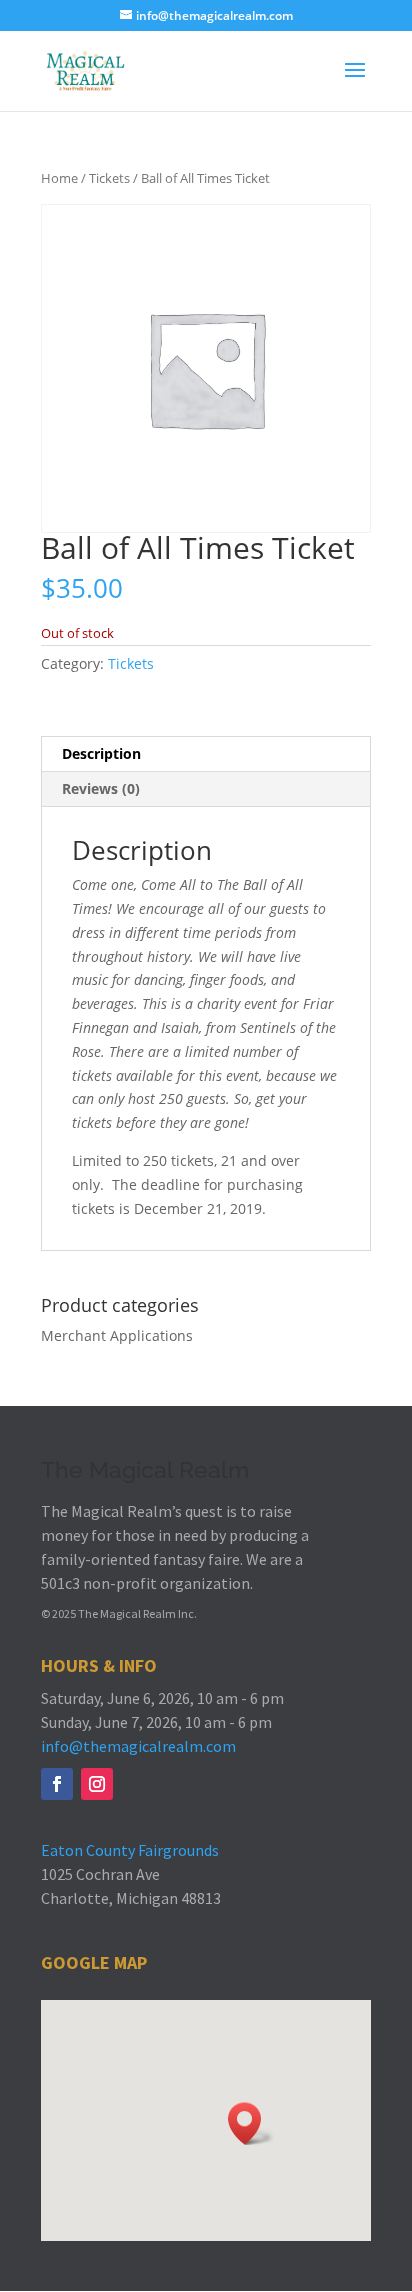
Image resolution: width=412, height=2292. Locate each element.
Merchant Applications (117, 1335)
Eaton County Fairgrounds (130, 1850)
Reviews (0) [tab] (101, 788)
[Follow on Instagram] (97, 1784)
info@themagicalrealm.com (138, 1746)
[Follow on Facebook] (57, 1784)
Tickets (109, 178)
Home (59, 178)
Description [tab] (101, 753)
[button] (251, 2123)
